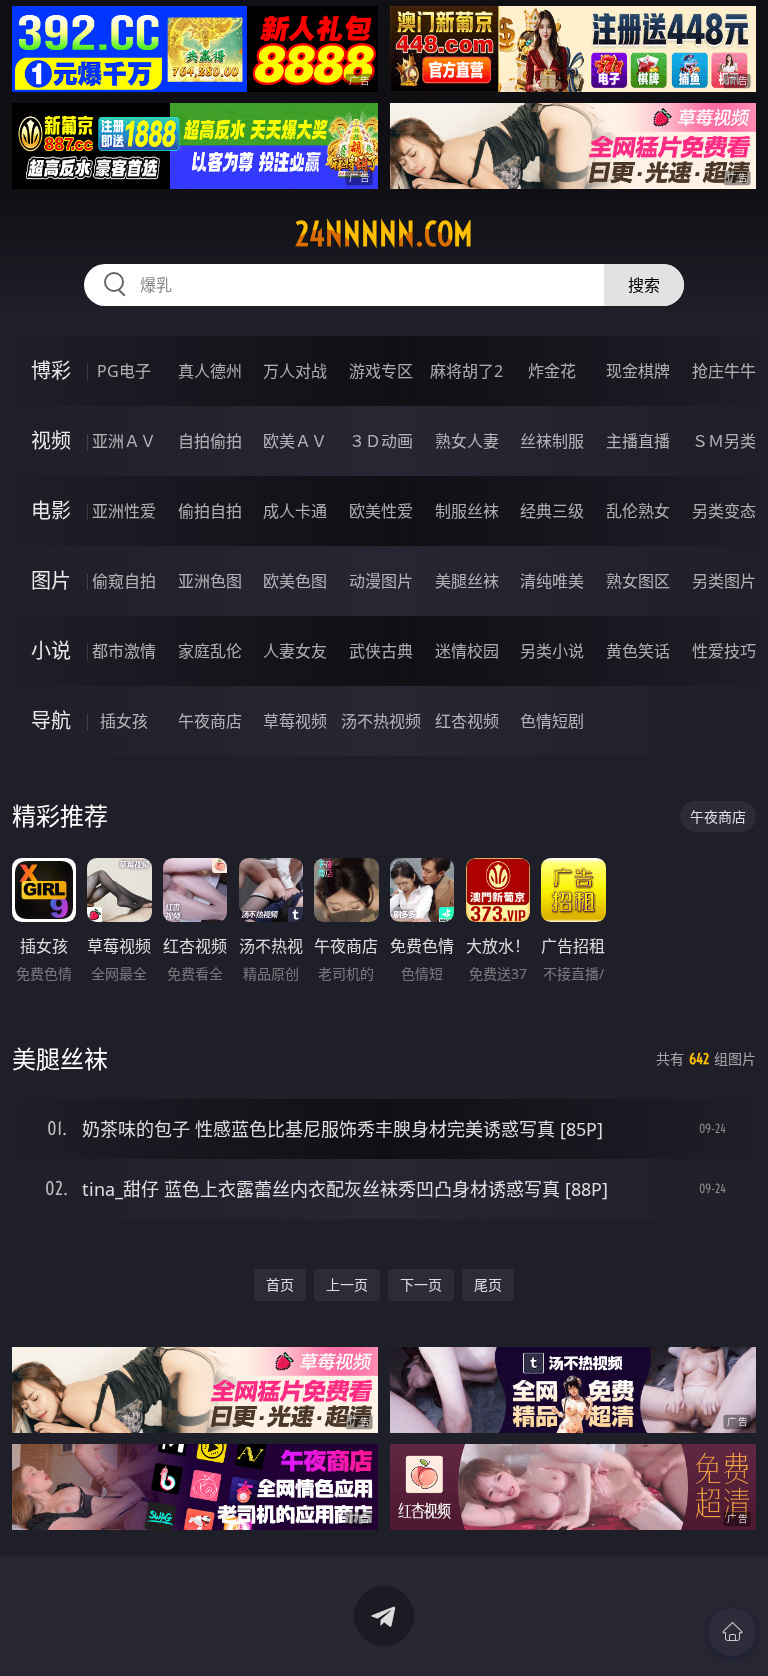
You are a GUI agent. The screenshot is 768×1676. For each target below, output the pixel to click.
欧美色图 (295, 581)
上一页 (347, 1284)
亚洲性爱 (124, 511)
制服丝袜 (467, 511)
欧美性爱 (381, 511)
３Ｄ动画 (381, 441)
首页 (280, 1284)
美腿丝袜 (467, 581)
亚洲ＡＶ (124, 441)
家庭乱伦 (210, 651)
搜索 (644, 285)
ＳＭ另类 (724, 441)
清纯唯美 (552, 581)
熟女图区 (638, 581)
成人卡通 (295, 511)
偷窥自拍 (124, 581)
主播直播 (638, 441)
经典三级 (552, 511)
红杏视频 (467, 721)
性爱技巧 (724, 651)
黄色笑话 (638, 651)
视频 (51, 440)
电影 (51, 510)
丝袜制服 (552, 441)
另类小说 (552, 651)
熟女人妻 (467, 441)
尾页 (488, 1284)
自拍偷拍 (210, 441)
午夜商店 (210, 721)
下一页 (421, 1284)
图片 (51, 580)
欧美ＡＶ (295, 441)
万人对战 (295, 371)
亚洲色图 (210, 581)
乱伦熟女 (638, 511)
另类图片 (724, 581)
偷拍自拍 (210, 511)
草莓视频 (295, 721)
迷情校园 (467, 651)
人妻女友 (295, 651)
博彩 (51, 370)
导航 (51, 720)
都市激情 (124, 651)
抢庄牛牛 (724, 371)
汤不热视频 (381, 721)
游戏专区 (381, 371)
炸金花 (552, 371)
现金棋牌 (638, 371)
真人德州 (210, 371)
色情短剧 (552, 721)
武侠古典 (381, 651)
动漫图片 (381, 581)
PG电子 (124, 371)
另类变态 (724, 511)
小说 (51, 650)
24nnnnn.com (384, 234)
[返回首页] (732, 1632)
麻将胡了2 (466, 371)
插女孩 (124, 721)
